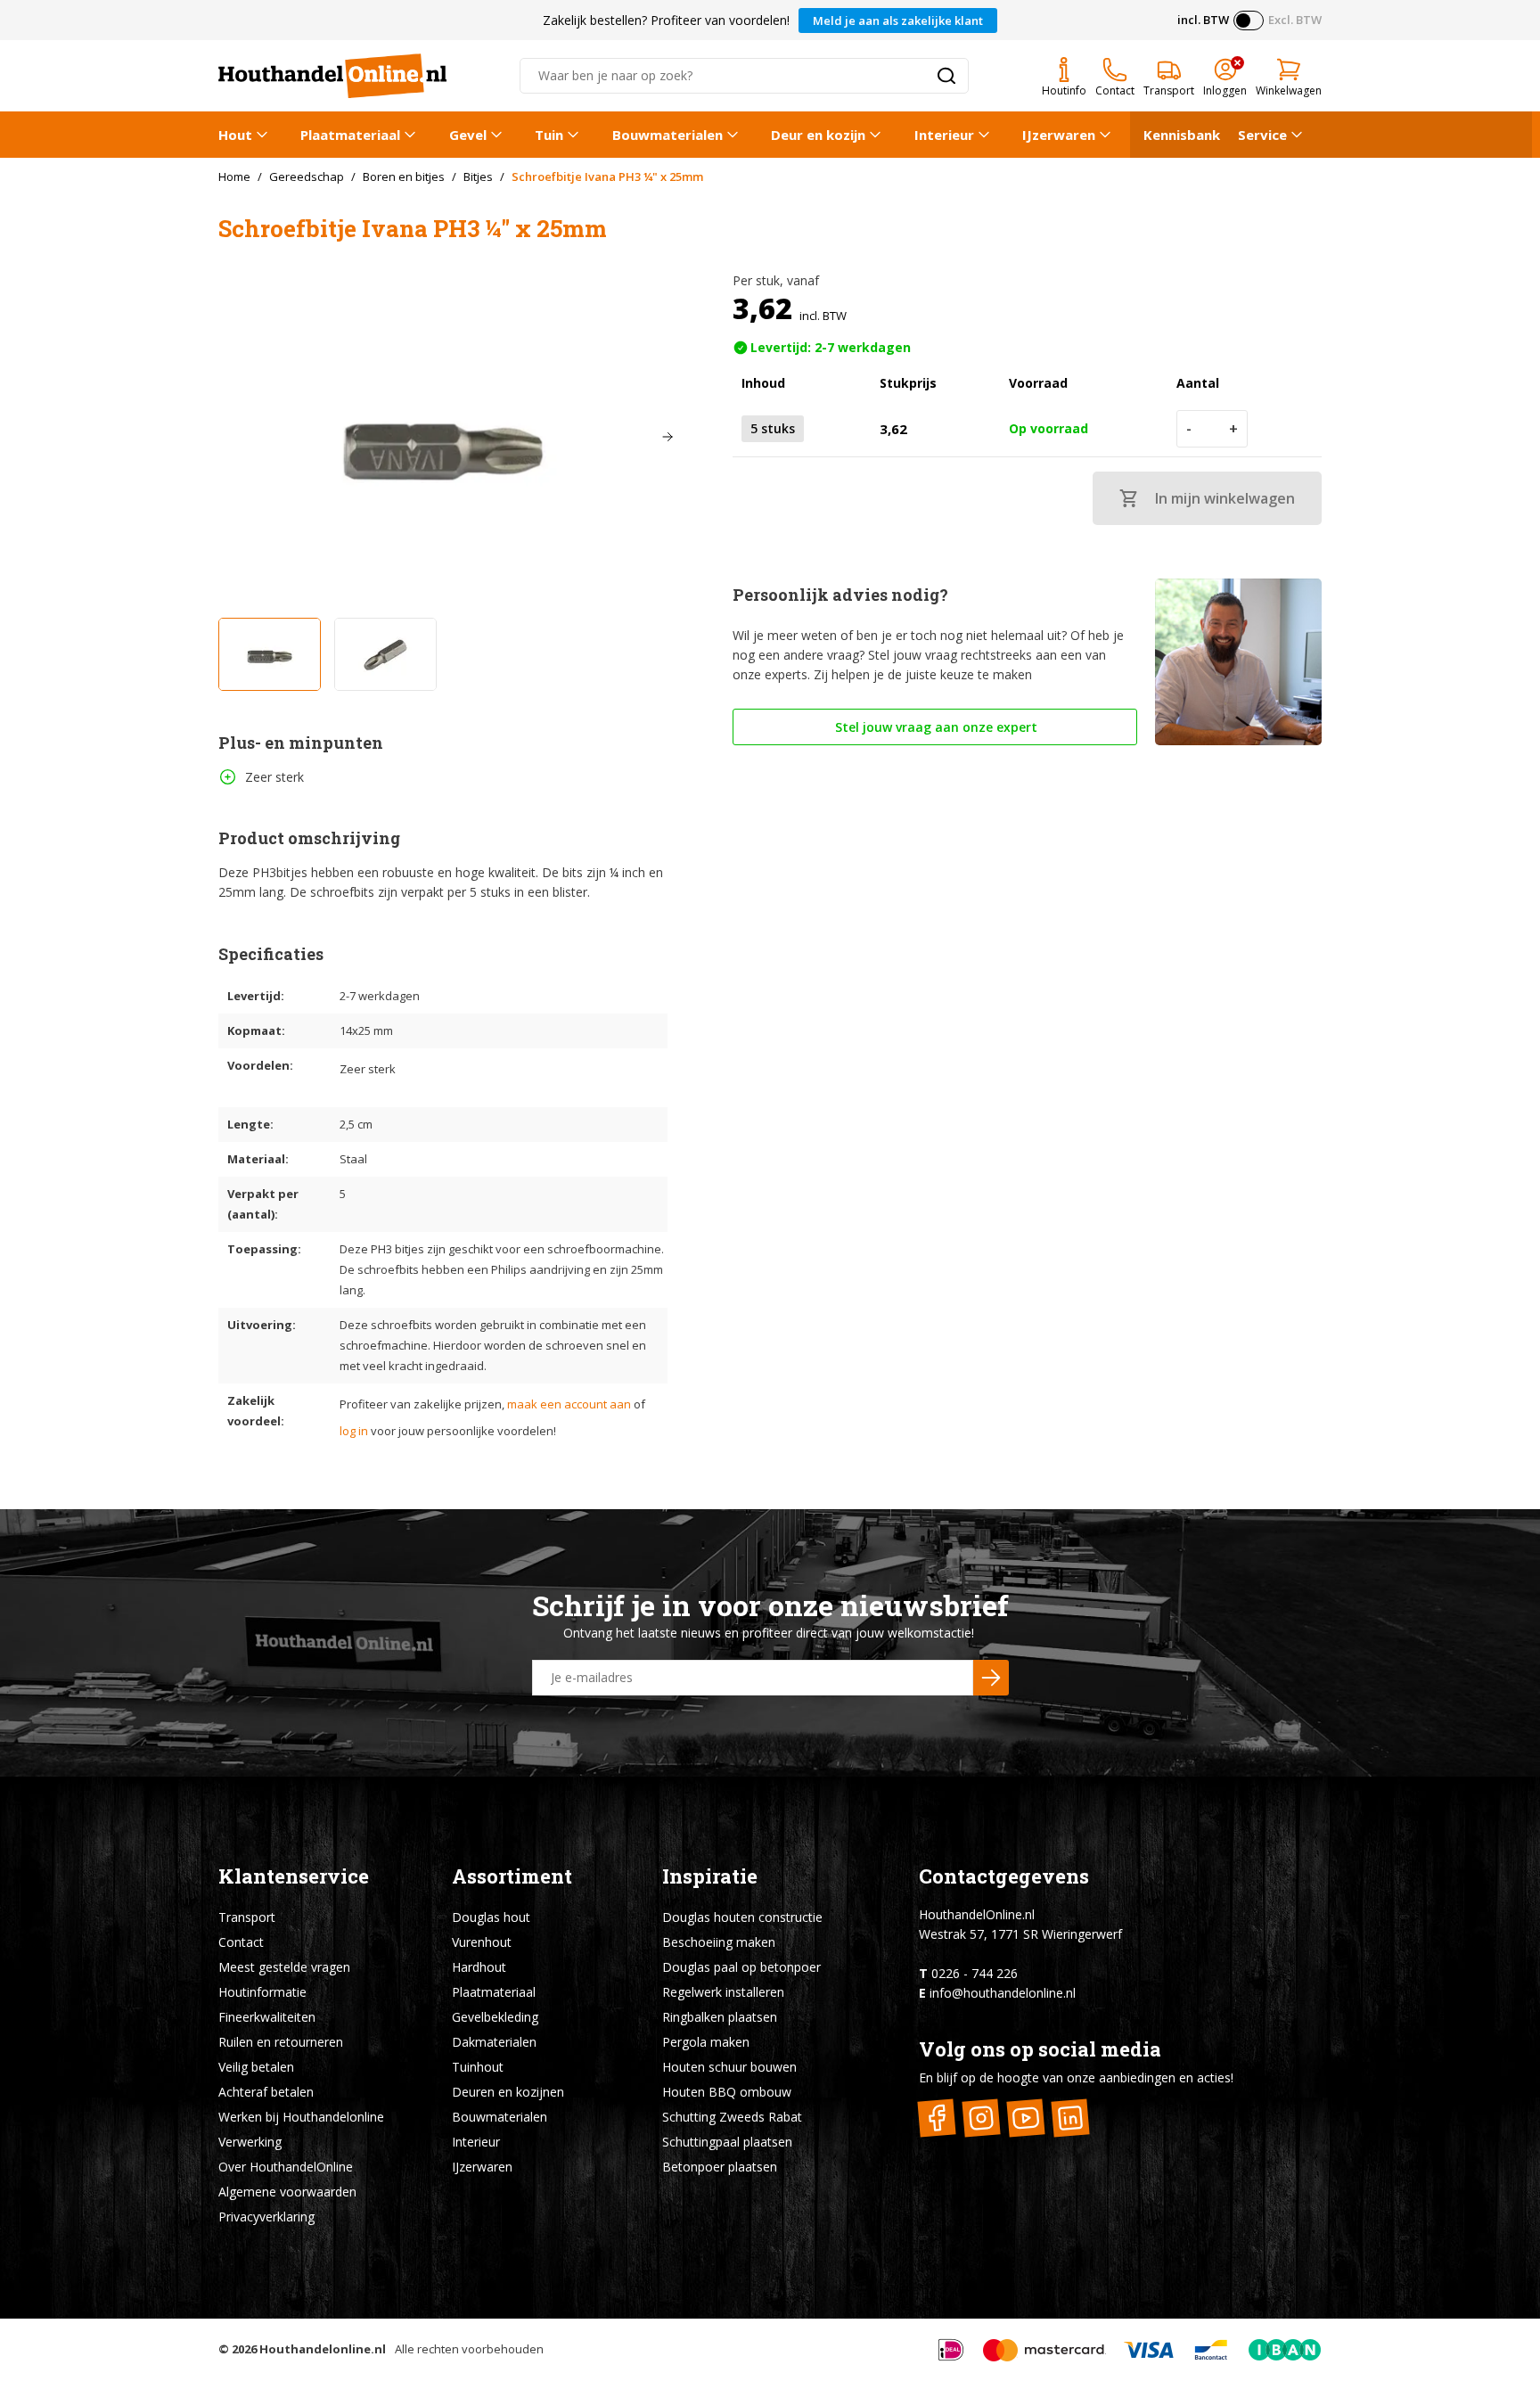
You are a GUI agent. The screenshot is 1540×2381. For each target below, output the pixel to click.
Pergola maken (706, 2042)
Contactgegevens (1004, 1876)
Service (1262, 135)
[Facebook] (937, 2118)
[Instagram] (982, 2118)
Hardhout (479, 1967)
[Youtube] (1026, 2118)
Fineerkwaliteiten (267, 2017)
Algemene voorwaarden (287, 2192)
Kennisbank (1182, 135)
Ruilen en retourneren (281, 2042)
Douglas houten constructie (742, 1917)
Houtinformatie (262, 1992)
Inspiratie (710, 1876)
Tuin (549, 135)
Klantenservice (294, 1876)
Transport (247, 1917)
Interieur (944, 135)
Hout (235, 135)
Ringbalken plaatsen (720, 2017)
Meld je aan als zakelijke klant (898, 21)
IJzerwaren (1059, 135)
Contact (241, 1942)
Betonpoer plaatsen (720, 2167)
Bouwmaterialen (668, 135)
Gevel (468, 135)
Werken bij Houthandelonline (301, 2117)
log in (354, 1431)
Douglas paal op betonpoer (741, 1967)
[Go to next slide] (668, 437)
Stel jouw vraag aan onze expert (934, 727)
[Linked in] (1071, 2118)
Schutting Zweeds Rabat (732, 2117)
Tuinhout (478, 2067)
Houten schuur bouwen (729, 2067)
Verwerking (250, 2142)
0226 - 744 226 (975, 1973)
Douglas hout (491, 1917)
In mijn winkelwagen (1225, 498)
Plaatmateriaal (350, 135)
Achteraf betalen (266, 2092)
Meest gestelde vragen (284, 1967)
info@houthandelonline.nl (1003, 1993)
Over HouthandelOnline (286, 2167)
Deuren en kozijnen (508, 2092)
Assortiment (512, 1876)
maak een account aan (569, 1404)
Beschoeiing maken (719, 1942)
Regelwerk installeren (723, 1992)
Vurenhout (482, 1942)
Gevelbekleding (495, 2017)
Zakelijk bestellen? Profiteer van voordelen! (666, 20)
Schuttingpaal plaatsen (727, 2142)
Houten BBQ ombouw (727, 2092)
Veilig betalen (256, 2067)
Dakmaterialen (494, 2042)
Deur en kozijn (818, 135)
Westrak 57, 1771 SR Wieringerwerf (1020, 1934)
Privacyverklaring (266, 2217)
